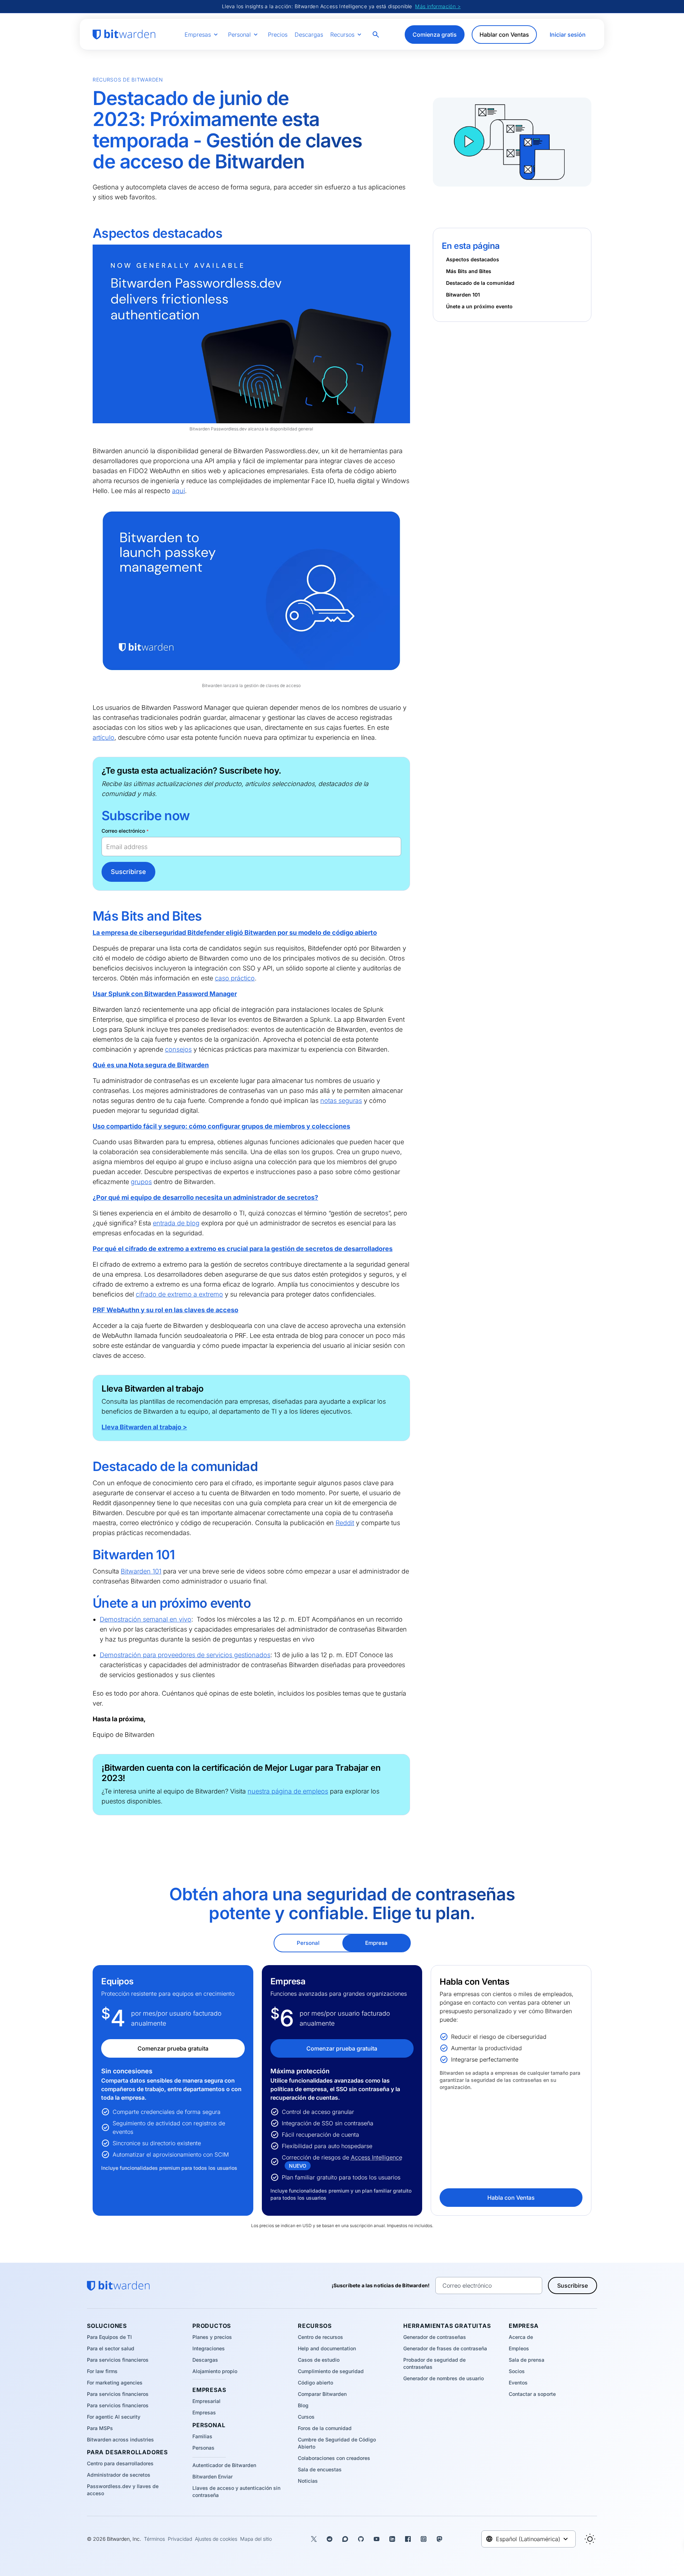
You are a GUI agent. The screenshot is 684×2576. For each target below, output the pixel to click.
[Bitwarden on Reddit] (330, 2539)
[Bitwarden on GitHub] (361, 2539)
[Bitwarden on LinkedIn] (392, 2539)
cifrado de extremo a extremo (179, 1294)
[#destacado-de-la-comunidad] (88, 1467)
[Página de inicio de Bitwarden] (124, 35)
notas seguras (341, 1101)
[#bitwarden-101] (88, 1555)
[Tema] (590, 2539)
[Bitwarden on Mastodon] (439, 2539)
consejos (178, 1049)
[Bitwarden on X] (314, 2539)
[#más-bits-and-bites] (88, 916)
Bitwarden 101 (141, 1571)
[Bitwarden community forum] (345, 2539)
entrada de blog (176, 1223)
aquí (178, 491)
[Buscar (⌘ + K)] (377, 35)
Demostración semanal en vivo (146, 1619)
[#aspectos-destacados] (88, 234)
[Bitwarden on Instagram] (424, 2539)
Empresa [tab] (376, 1943)
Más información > (438, 6)
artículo (103, 737)
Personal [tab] (308, 1943)
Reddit (345, 1523)
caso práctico (235, 978)
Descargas (309, 35)
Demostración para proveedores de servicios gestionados (185, 1655)
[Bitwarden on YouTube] (377, 2539)
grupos (141, 1182)
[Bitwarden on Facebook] (408, 2539)
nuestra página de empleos (288, 1791)
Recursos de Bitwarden (128, 80)
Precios (278, 35)
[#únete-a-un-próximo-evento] (88, 1603)
